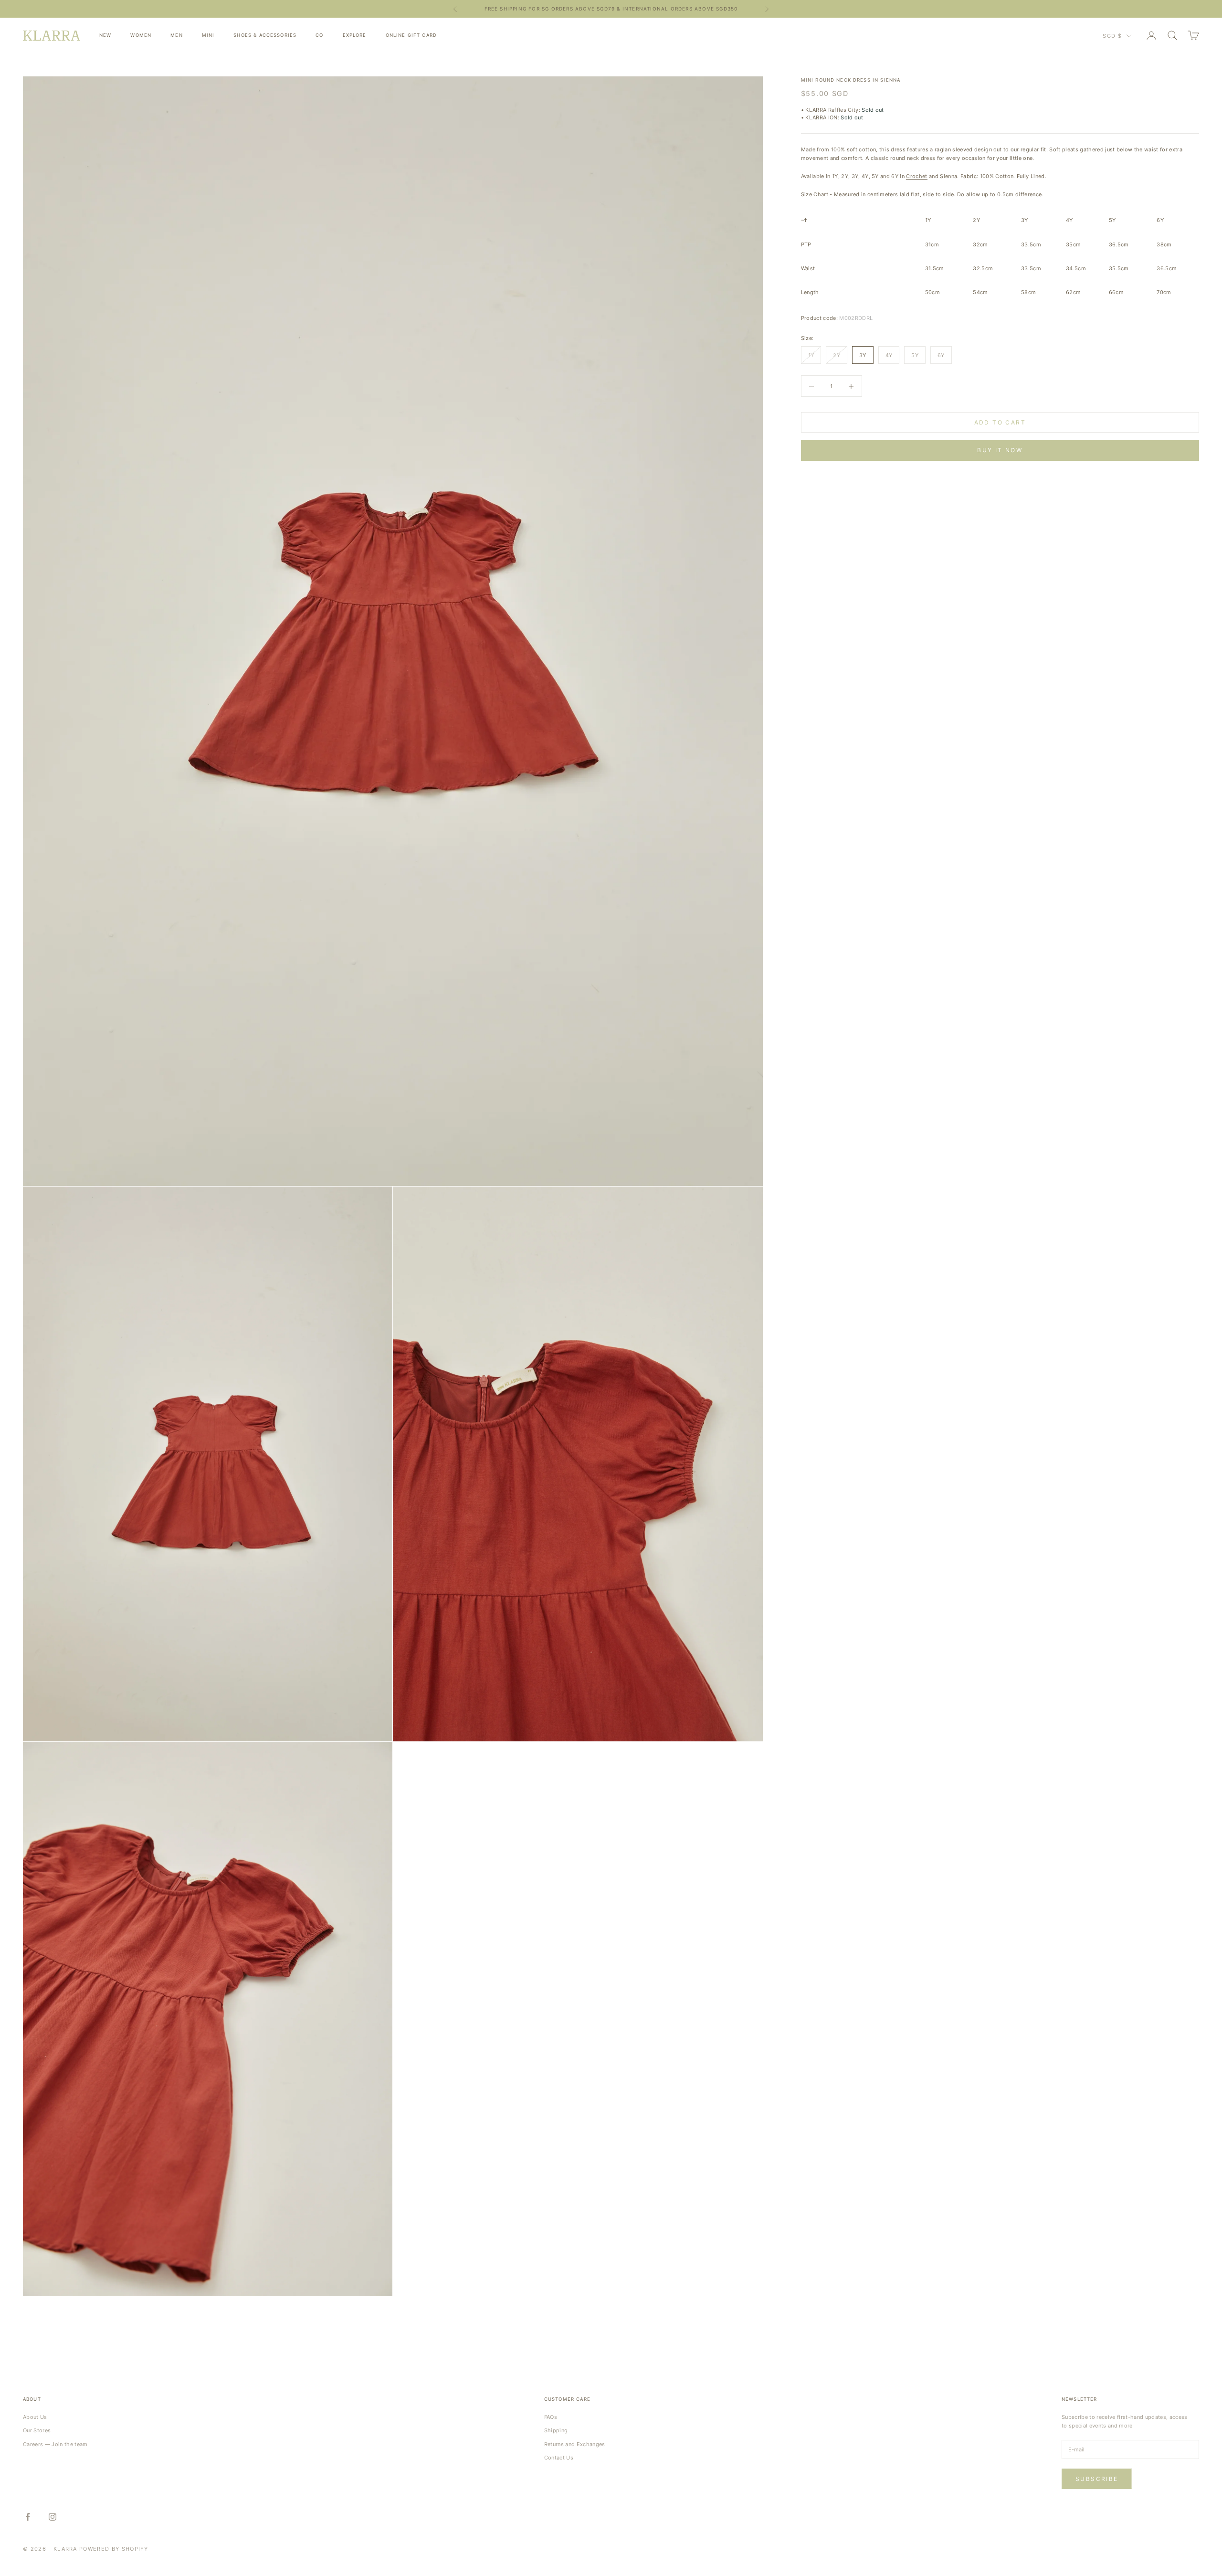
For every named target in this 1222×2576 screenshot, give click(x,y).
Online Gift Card (411, 35)
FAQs (551, 2417)
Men (176, 35)
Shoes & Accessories (265, 35)
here (687, 9)
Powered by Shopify (114, 2549)
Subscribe (1097, 2479)
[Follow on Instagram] (53, 2517)
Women (141, 35)
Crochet (916, 176)
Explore (355, 35)
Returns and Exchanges (575, 2444)
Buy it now (1000, 450)
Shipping (556, 2430)
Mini (208, 35)
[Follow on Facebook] (28, 2517)
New (105, 35)
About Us (35, 2417)
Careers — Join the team (55, 2444)
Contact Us (559, 2458)
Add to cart (1000, 422)
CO (319, 35)
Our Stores (37, 2430)
